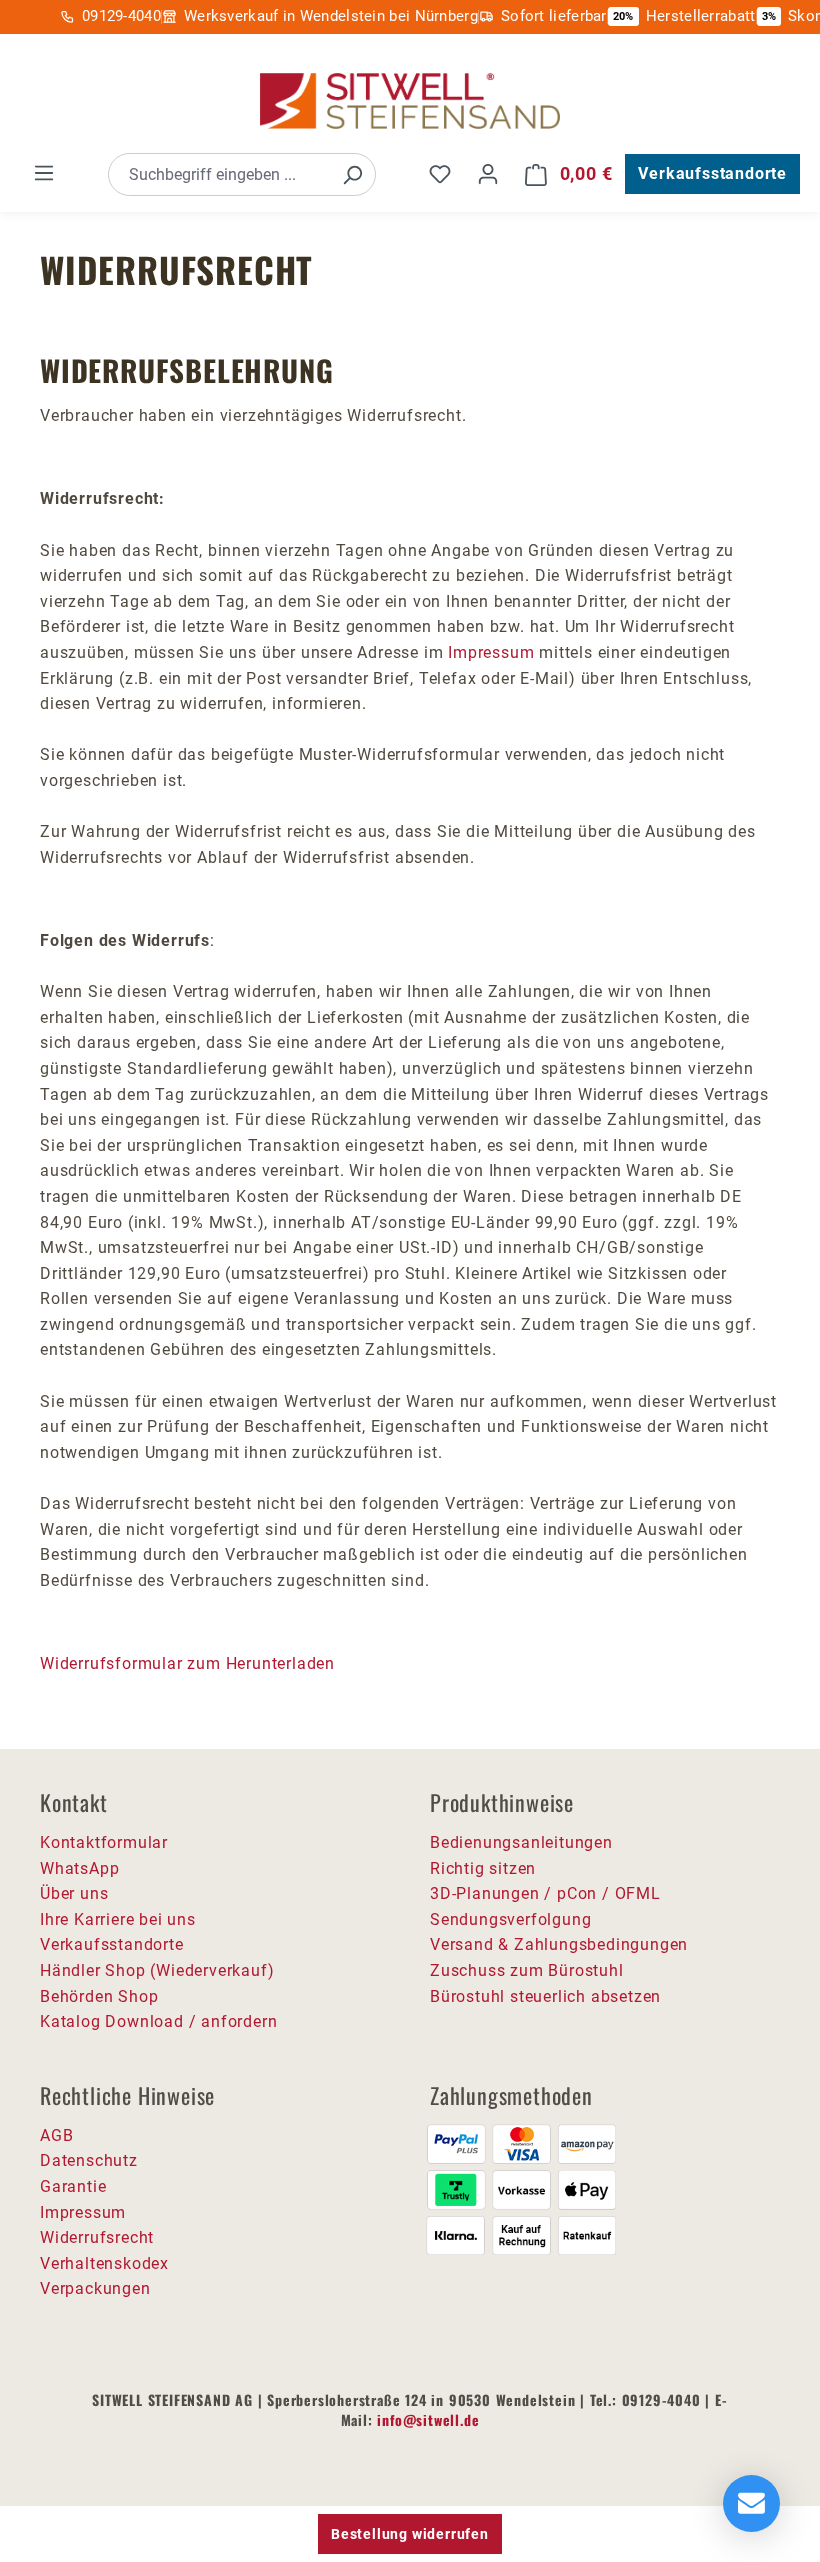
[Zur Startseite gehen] (410, 101)
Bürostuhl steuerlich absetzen (545, 1996)
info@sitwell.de (428, 2419)
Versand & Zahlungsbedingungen (559, 1944)
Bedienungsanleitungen (521, 1842)
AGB (56, 2135)
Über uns (74, 1893)
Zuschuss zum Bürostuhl (527, 1970)
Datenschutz (89, 2160)
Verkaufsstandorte (712, 173)
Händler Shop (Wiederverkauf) (157, 1970)
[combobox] (219, 174)
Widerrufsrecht (97, 2237)
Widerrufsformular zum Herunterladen (187, 1663)
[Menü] (44, 173)
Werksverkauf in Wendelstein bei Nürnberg (331, 16)
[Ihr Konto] (488, 174)
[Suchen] (352, 174)
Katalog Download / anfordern (158, 2021)
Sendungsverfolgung (510, 1919)
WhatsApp (79, 1868)
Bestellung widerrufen (410, 2534)
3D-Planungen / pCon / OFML (545, 1893)
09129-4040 (121, 16)
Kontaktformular (104, 1842)
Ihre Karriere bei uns (118, 1919)
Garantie (73, 2186)
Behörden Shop (99, 1996)
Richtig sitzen (483, 1868)
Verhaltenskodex (104, 2263)
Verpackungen (95, 2288)
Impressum (491, 652)
